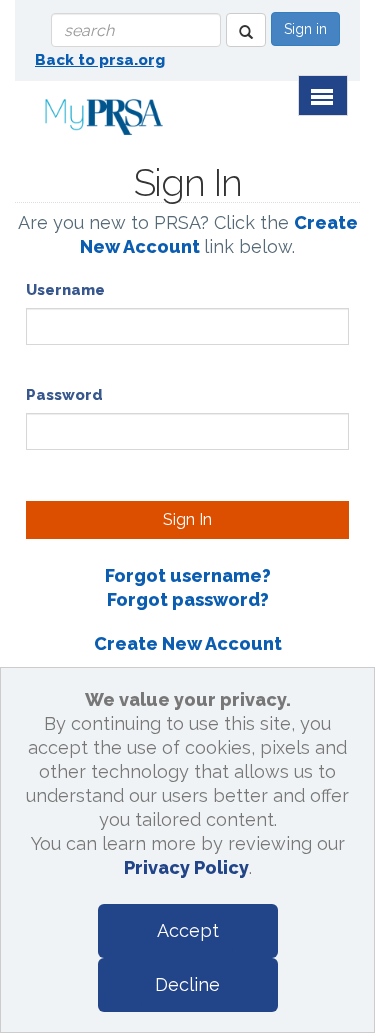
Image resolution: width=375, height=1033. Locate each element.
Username (65, 290)
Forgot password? (188, 599)
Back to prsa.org (100, 60)
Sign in (305, 29)
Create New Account (188, 643)
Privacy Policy (186, 867)
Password (64, 395)
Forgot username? (188, 575)
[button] (246, 30)
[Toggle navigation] (323, 95)
